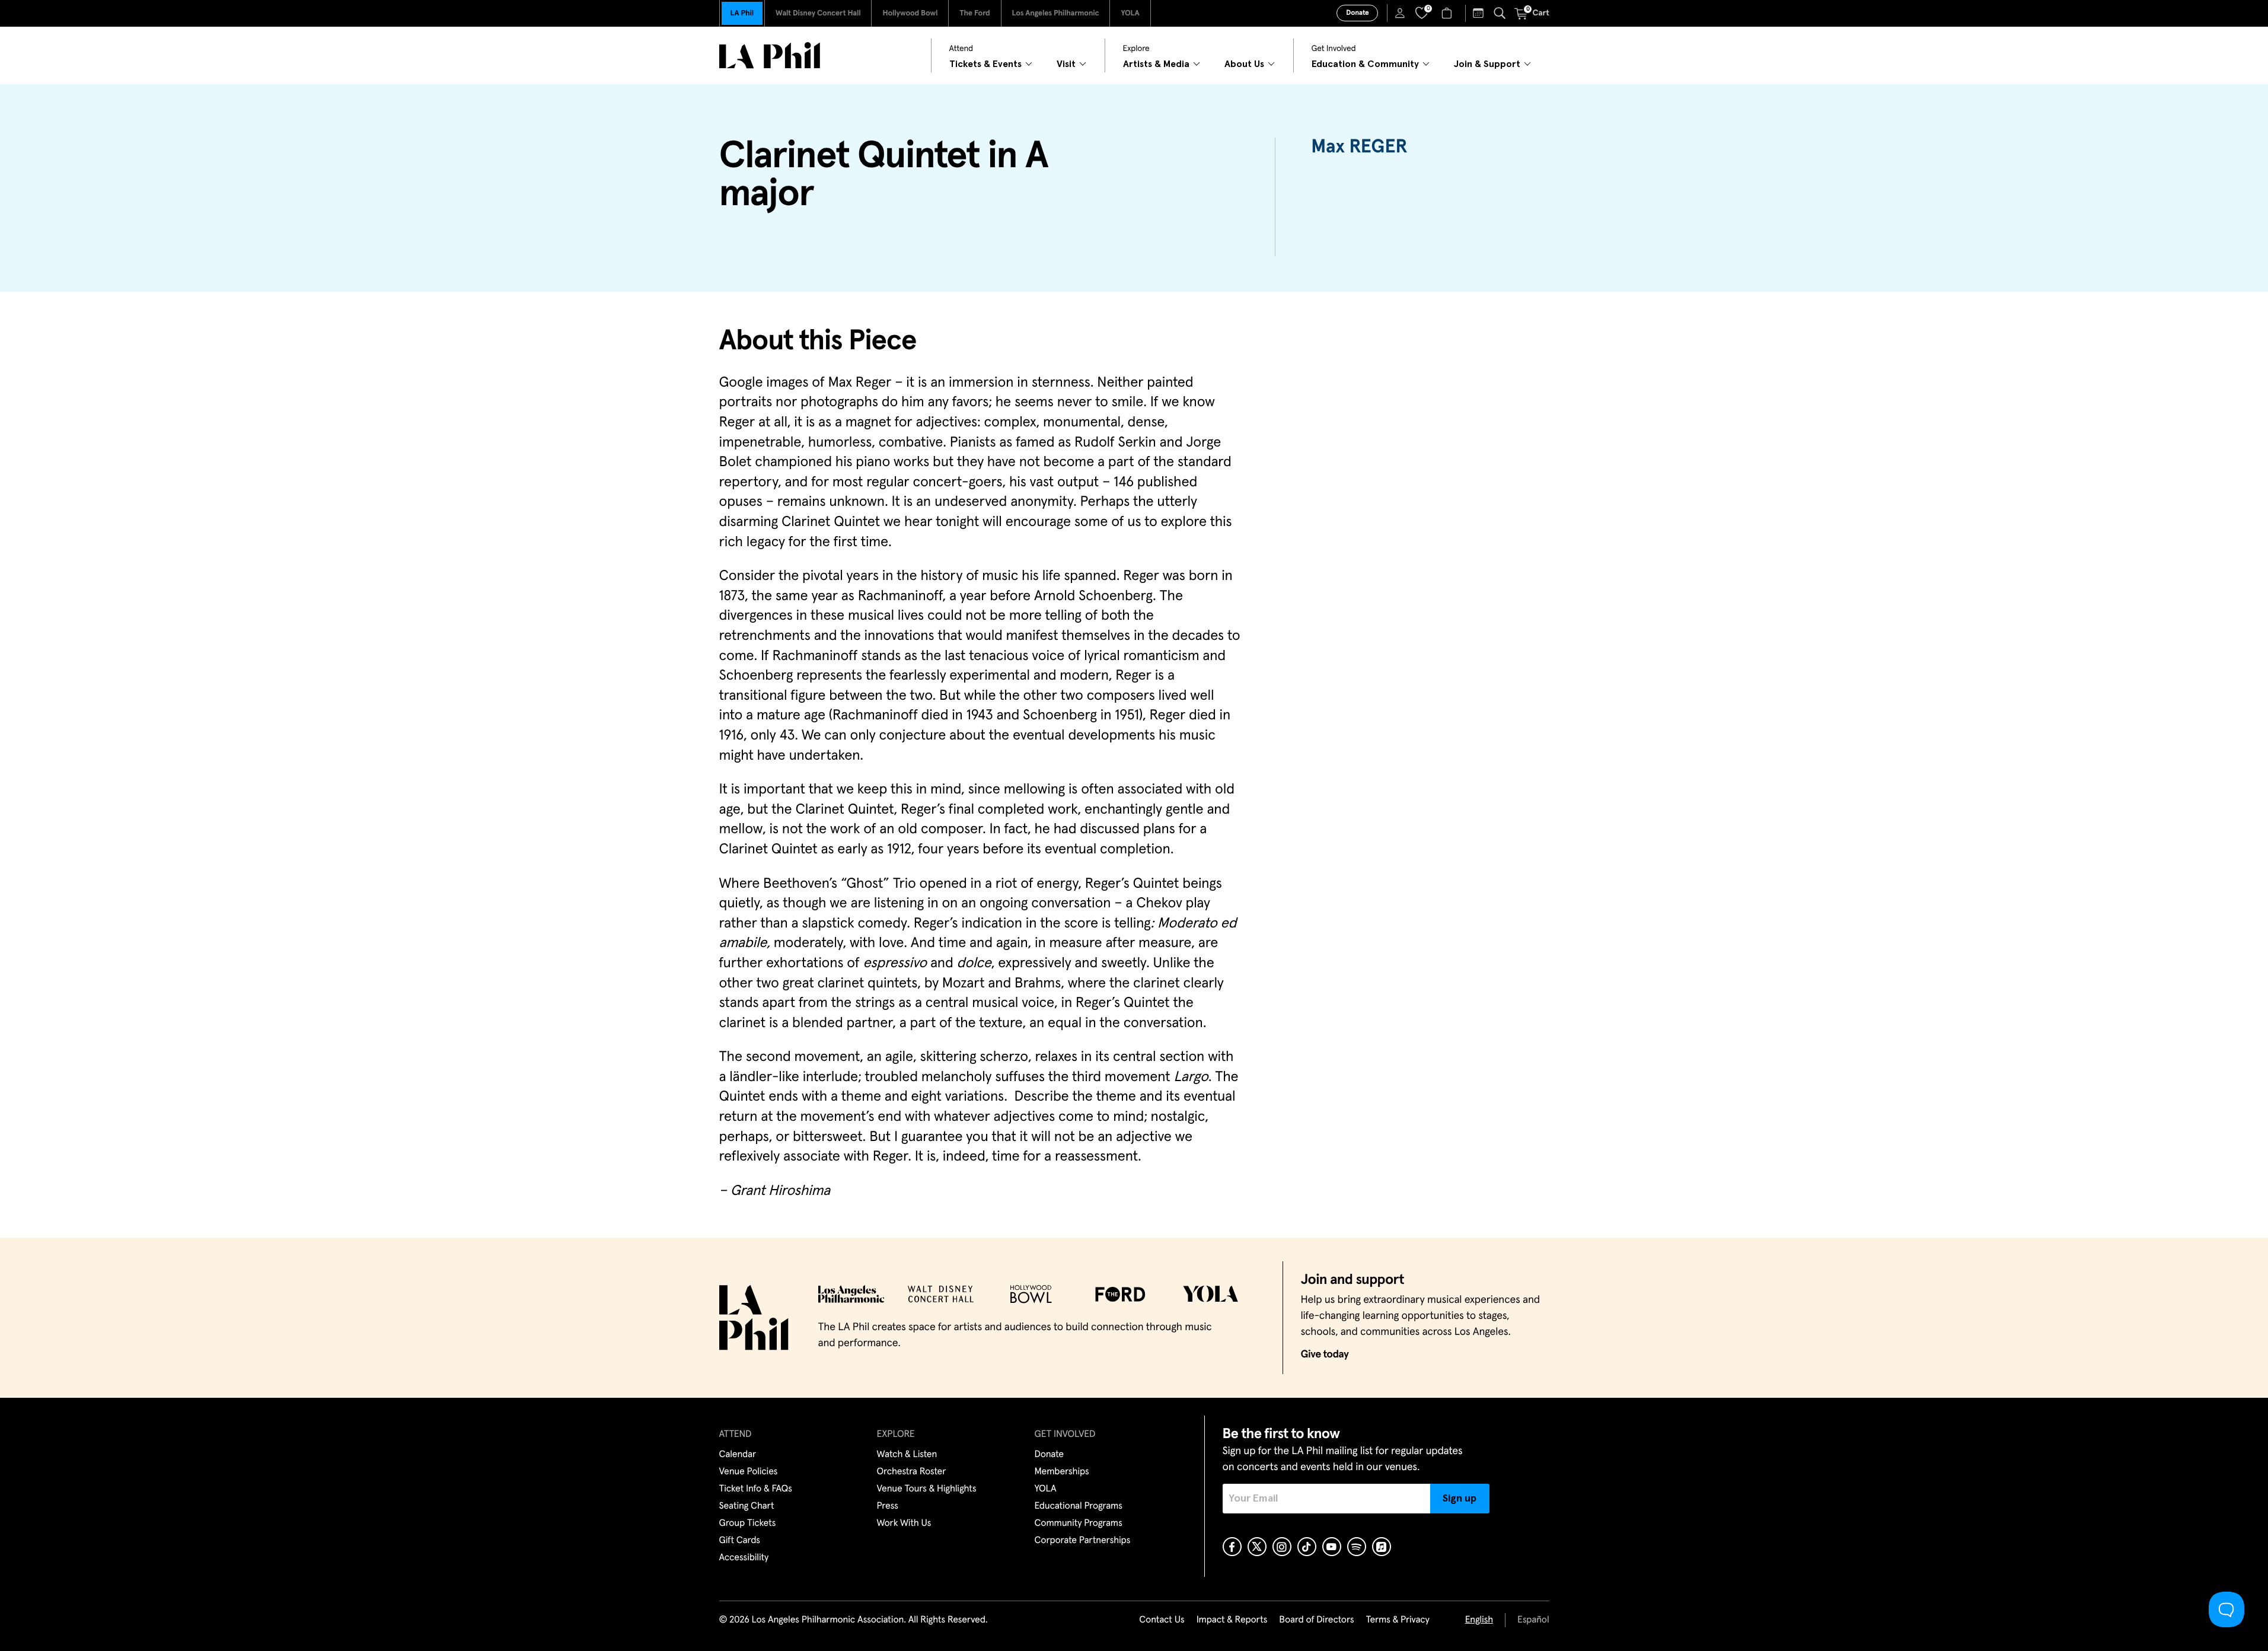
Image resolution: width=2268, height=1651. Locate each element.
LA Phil (742, 13)
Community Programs (1079, 1523)
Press (888, 1506)
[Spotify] (1357, 1547)
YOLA (1130, 13)
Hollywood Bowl (910, 13)
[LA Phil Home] (770, 55)
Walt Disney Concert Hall (818, 13)
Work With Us (904, 1523)
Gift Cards (740, 1541)
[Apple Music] (1382, 1547)
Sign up (1460, 1499)
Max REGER (1359, 147)
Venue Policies (749, 1472)
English (1479, 1620)
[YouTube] (1332, 1547)
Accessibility (744, 1558)
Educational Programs (1079, 1506)
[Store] (1448, 13)
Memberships (1062, 1472)
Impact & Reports (1232, 1620)
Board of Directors (1316, 1620)
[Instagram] (1282, 1547)
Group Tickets (748, 1523)
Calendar (738, 1455)
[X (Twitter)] (1257, 1547)
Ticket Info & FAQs (756, 1489)
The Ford (974, 13)
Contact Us (1162, 1620)
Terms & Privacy (1397, 1620)
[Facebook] (1232, 1547)
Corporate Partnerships (1083, 1541)
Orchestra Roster (912, 1472)
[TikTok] (1307, 1547)
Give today (1325, 1354)
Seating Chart (747, 1506)
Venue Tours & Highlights (927, 1489)
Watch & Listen (907, 1455)
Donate (1357, 13)
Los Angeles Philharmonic (1056, 13)
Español (1533, 1620)
